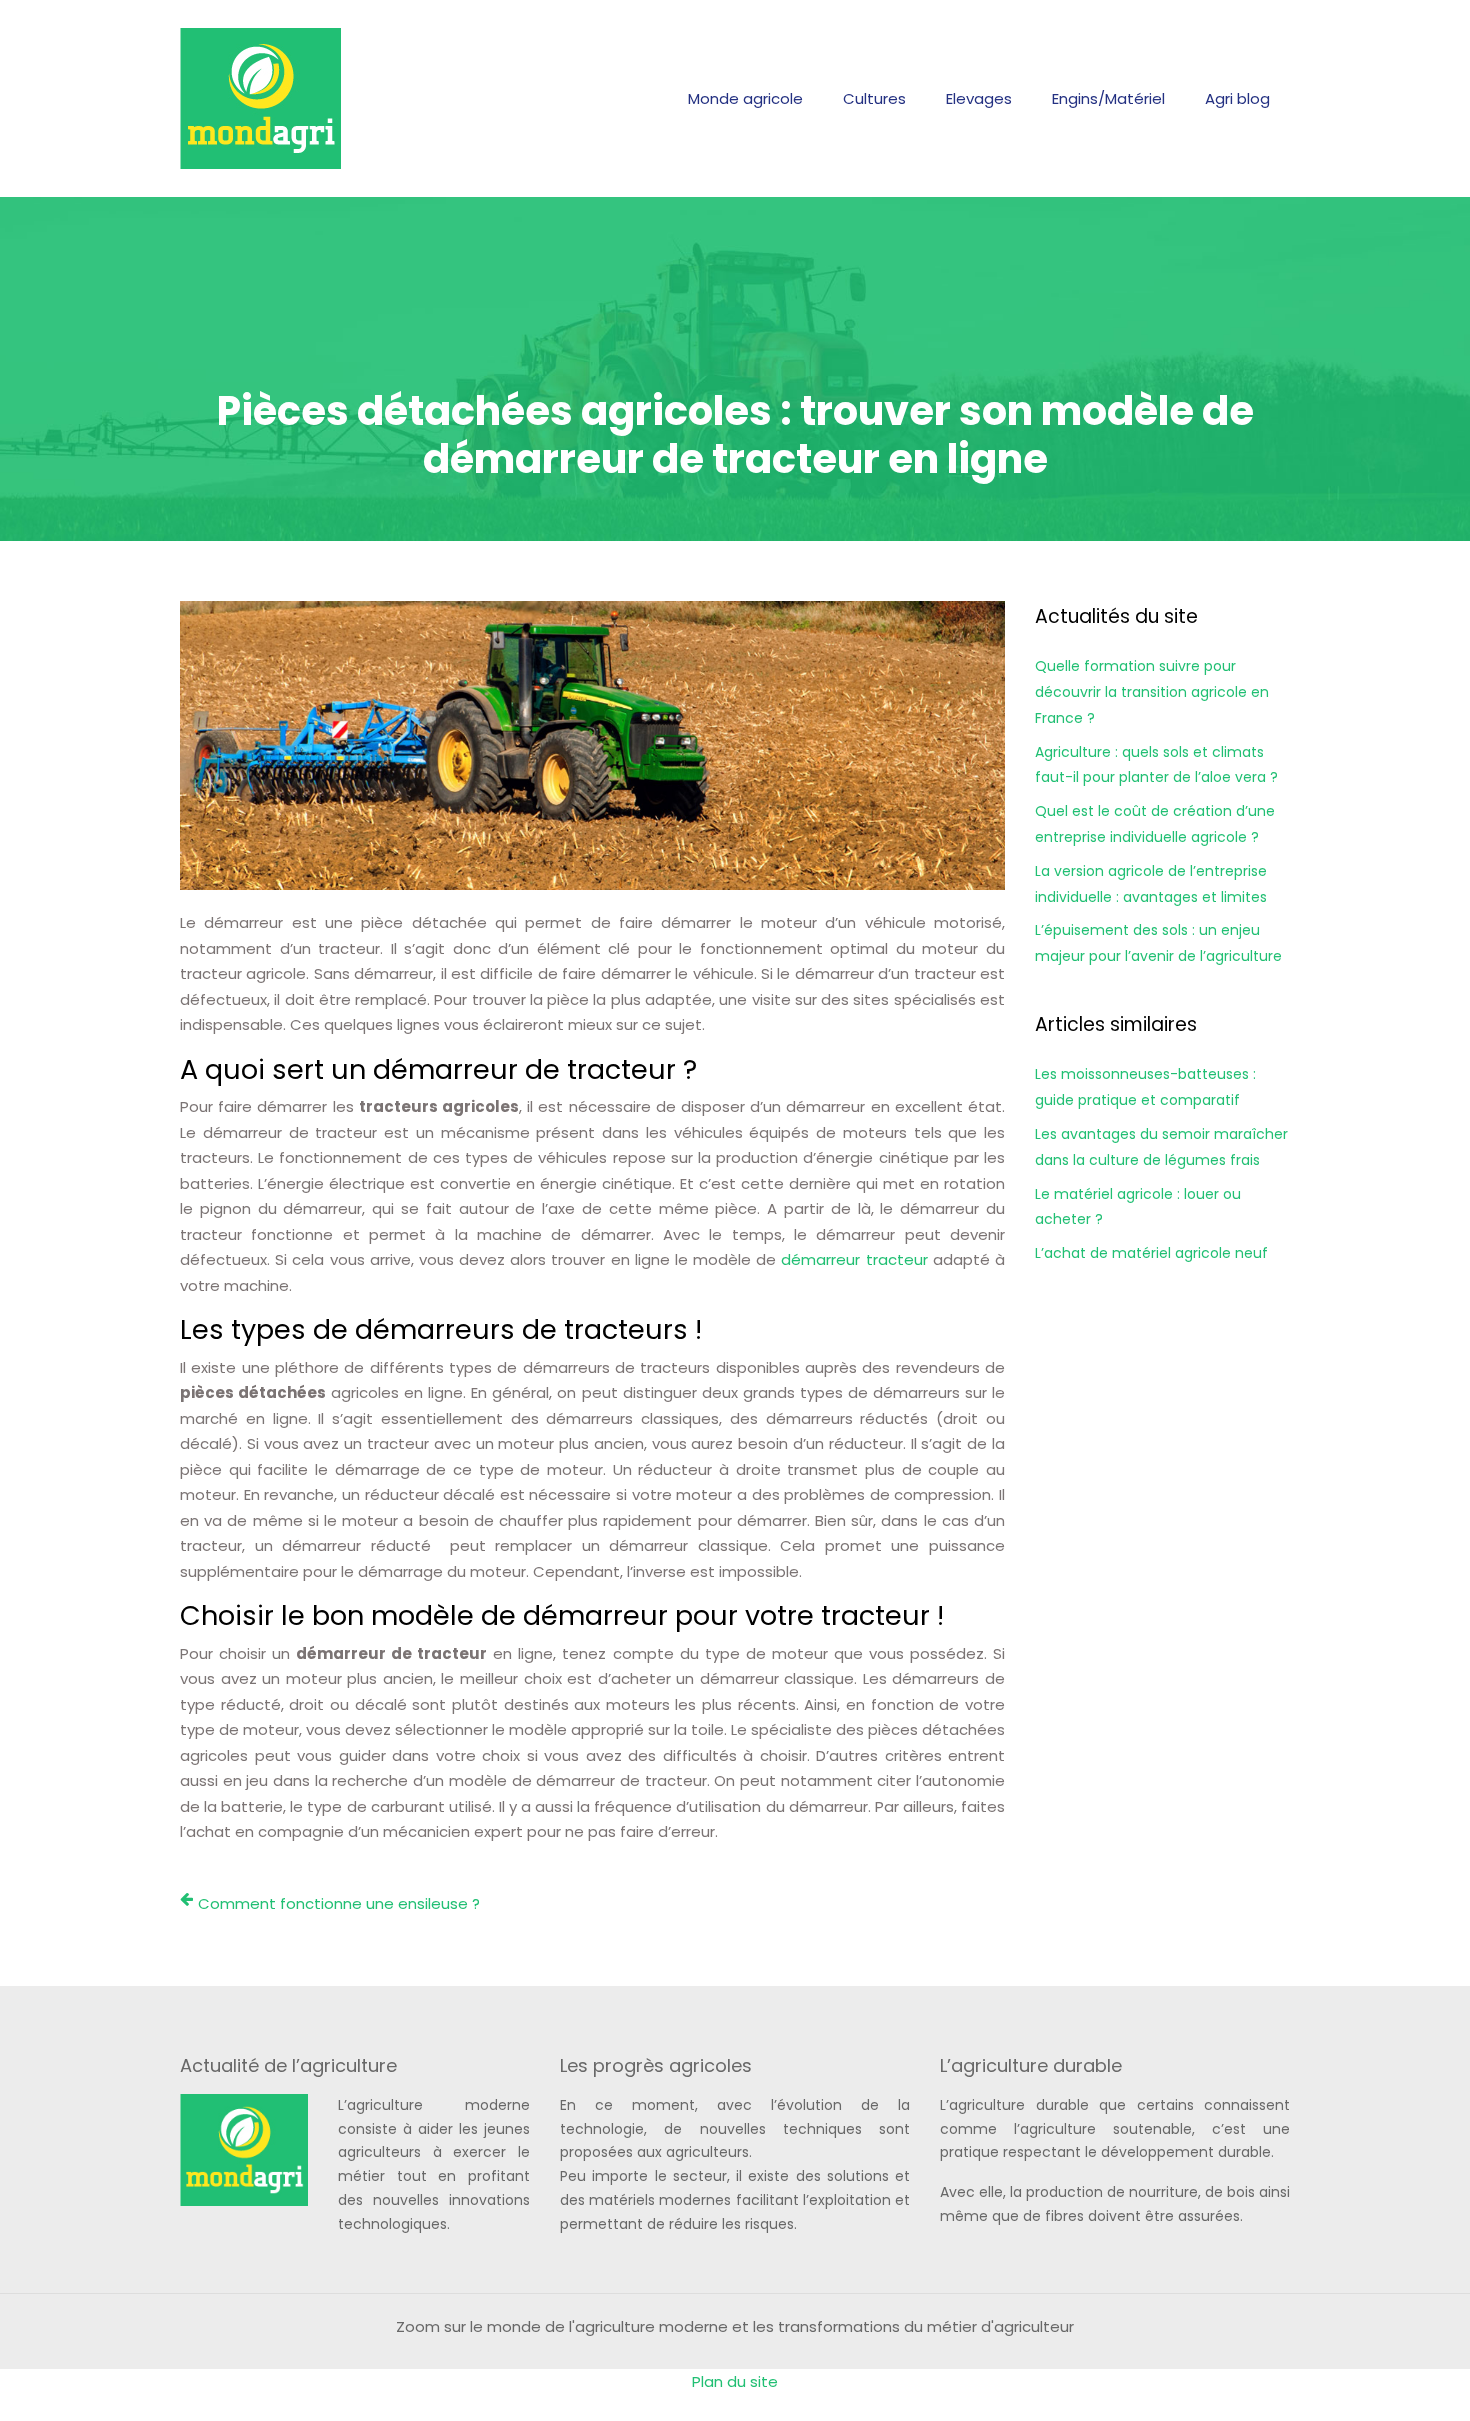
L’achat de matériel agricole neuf (1151, 1253)
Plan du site (735, 2381)
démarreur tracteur (854, 1259)
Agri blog (1237, 98)
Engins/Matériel (1108, 98)
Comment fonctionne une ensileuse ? (339, 1903)
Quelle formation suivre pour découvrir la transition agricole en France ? (1152, 692)
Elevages (979, 98)
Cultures (874, 98)
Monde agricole (745, 98)
